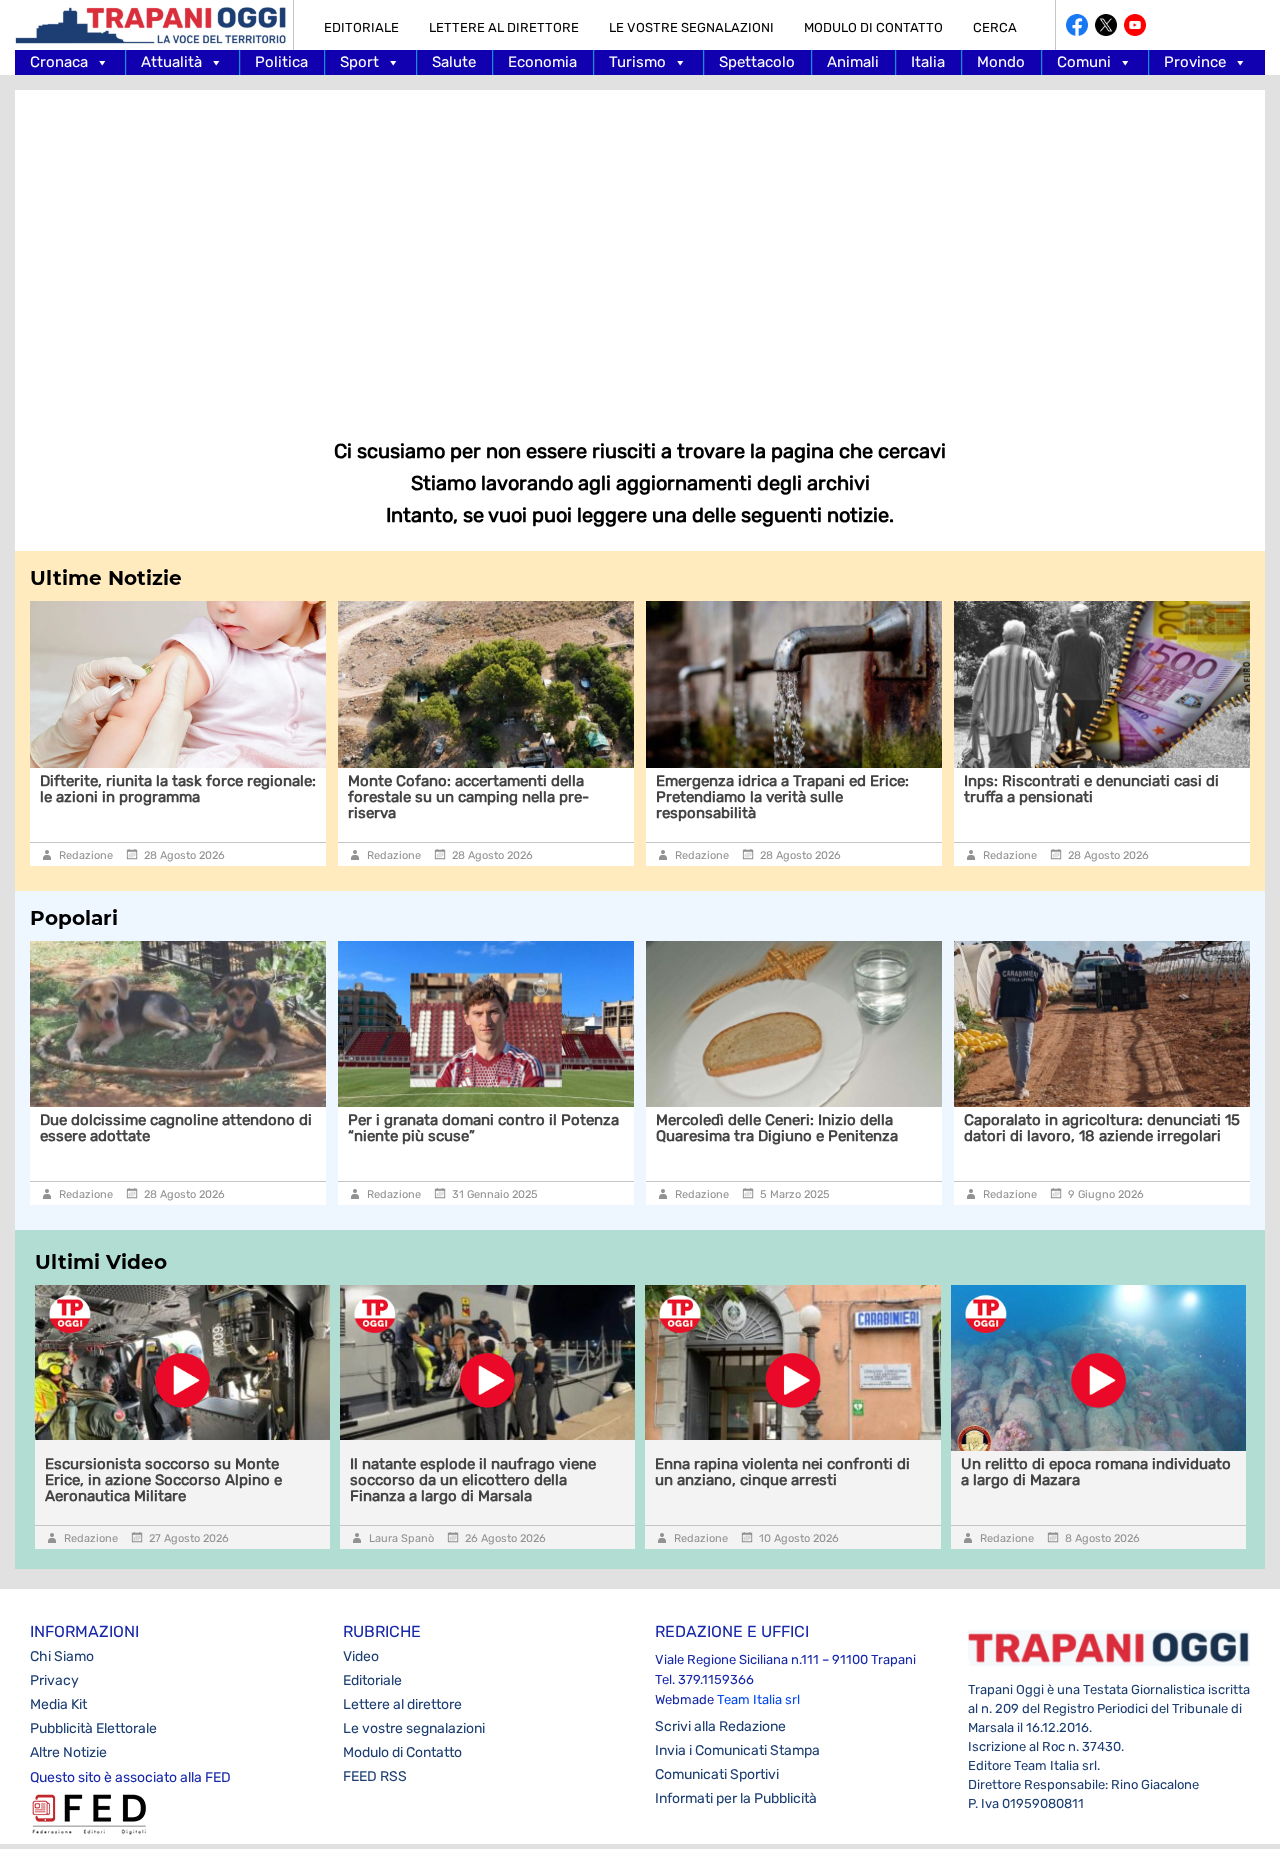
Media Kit (58, 1704)
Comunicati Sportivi (717, 1774)
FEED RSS (375, 1776)
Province (1195, 62)
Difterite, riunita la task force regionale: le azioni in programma (165, 789)
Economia (542, 62)
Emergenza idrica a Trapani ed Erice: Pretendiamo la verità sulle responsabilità (769, 797)
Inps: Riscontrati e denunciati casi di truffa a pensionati (1078, 789)
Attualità (171, 62)
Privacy (54, 1680)
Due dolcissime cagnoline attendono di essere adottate (176, 1128)
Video (361, 1656)
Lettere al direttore (504, 27)
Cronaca (59, 62)
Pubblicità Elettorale (93, 1728)
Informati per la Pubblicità (736, 1798)
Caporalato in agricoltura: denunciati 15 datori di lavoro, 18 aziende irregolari (1102, 1128)
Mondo (1001, 62)
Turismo (637, 62)
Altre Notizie (68, 1752)
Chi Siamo (62, 1656)
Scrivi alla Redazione (720, 1726)
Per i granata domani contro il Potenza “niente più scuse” (483, 1128)
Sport (359, 62)
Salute (454, 62)
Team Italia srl (758, 1699)
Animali (853, 62)
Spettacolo (757, 62)
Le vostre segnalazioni (691, 27)
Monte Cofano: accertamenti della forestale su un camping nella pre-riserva (455, 797)
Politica (281, 62)
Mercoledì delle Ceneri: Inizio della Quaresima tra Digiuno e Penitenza (777, 1128)
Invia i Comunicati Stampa (737, 1750)
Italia (928, 62)
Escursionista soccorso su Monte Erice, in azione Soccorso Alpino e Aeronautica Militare (163, 1480)
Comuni (1084, 62)
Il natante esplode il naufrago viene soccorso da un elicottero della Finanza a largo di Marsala (473, 1480)
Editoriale (361, 27)
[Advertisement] (640, 250)
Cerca (995, 27)
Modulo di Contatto (873, 27)
